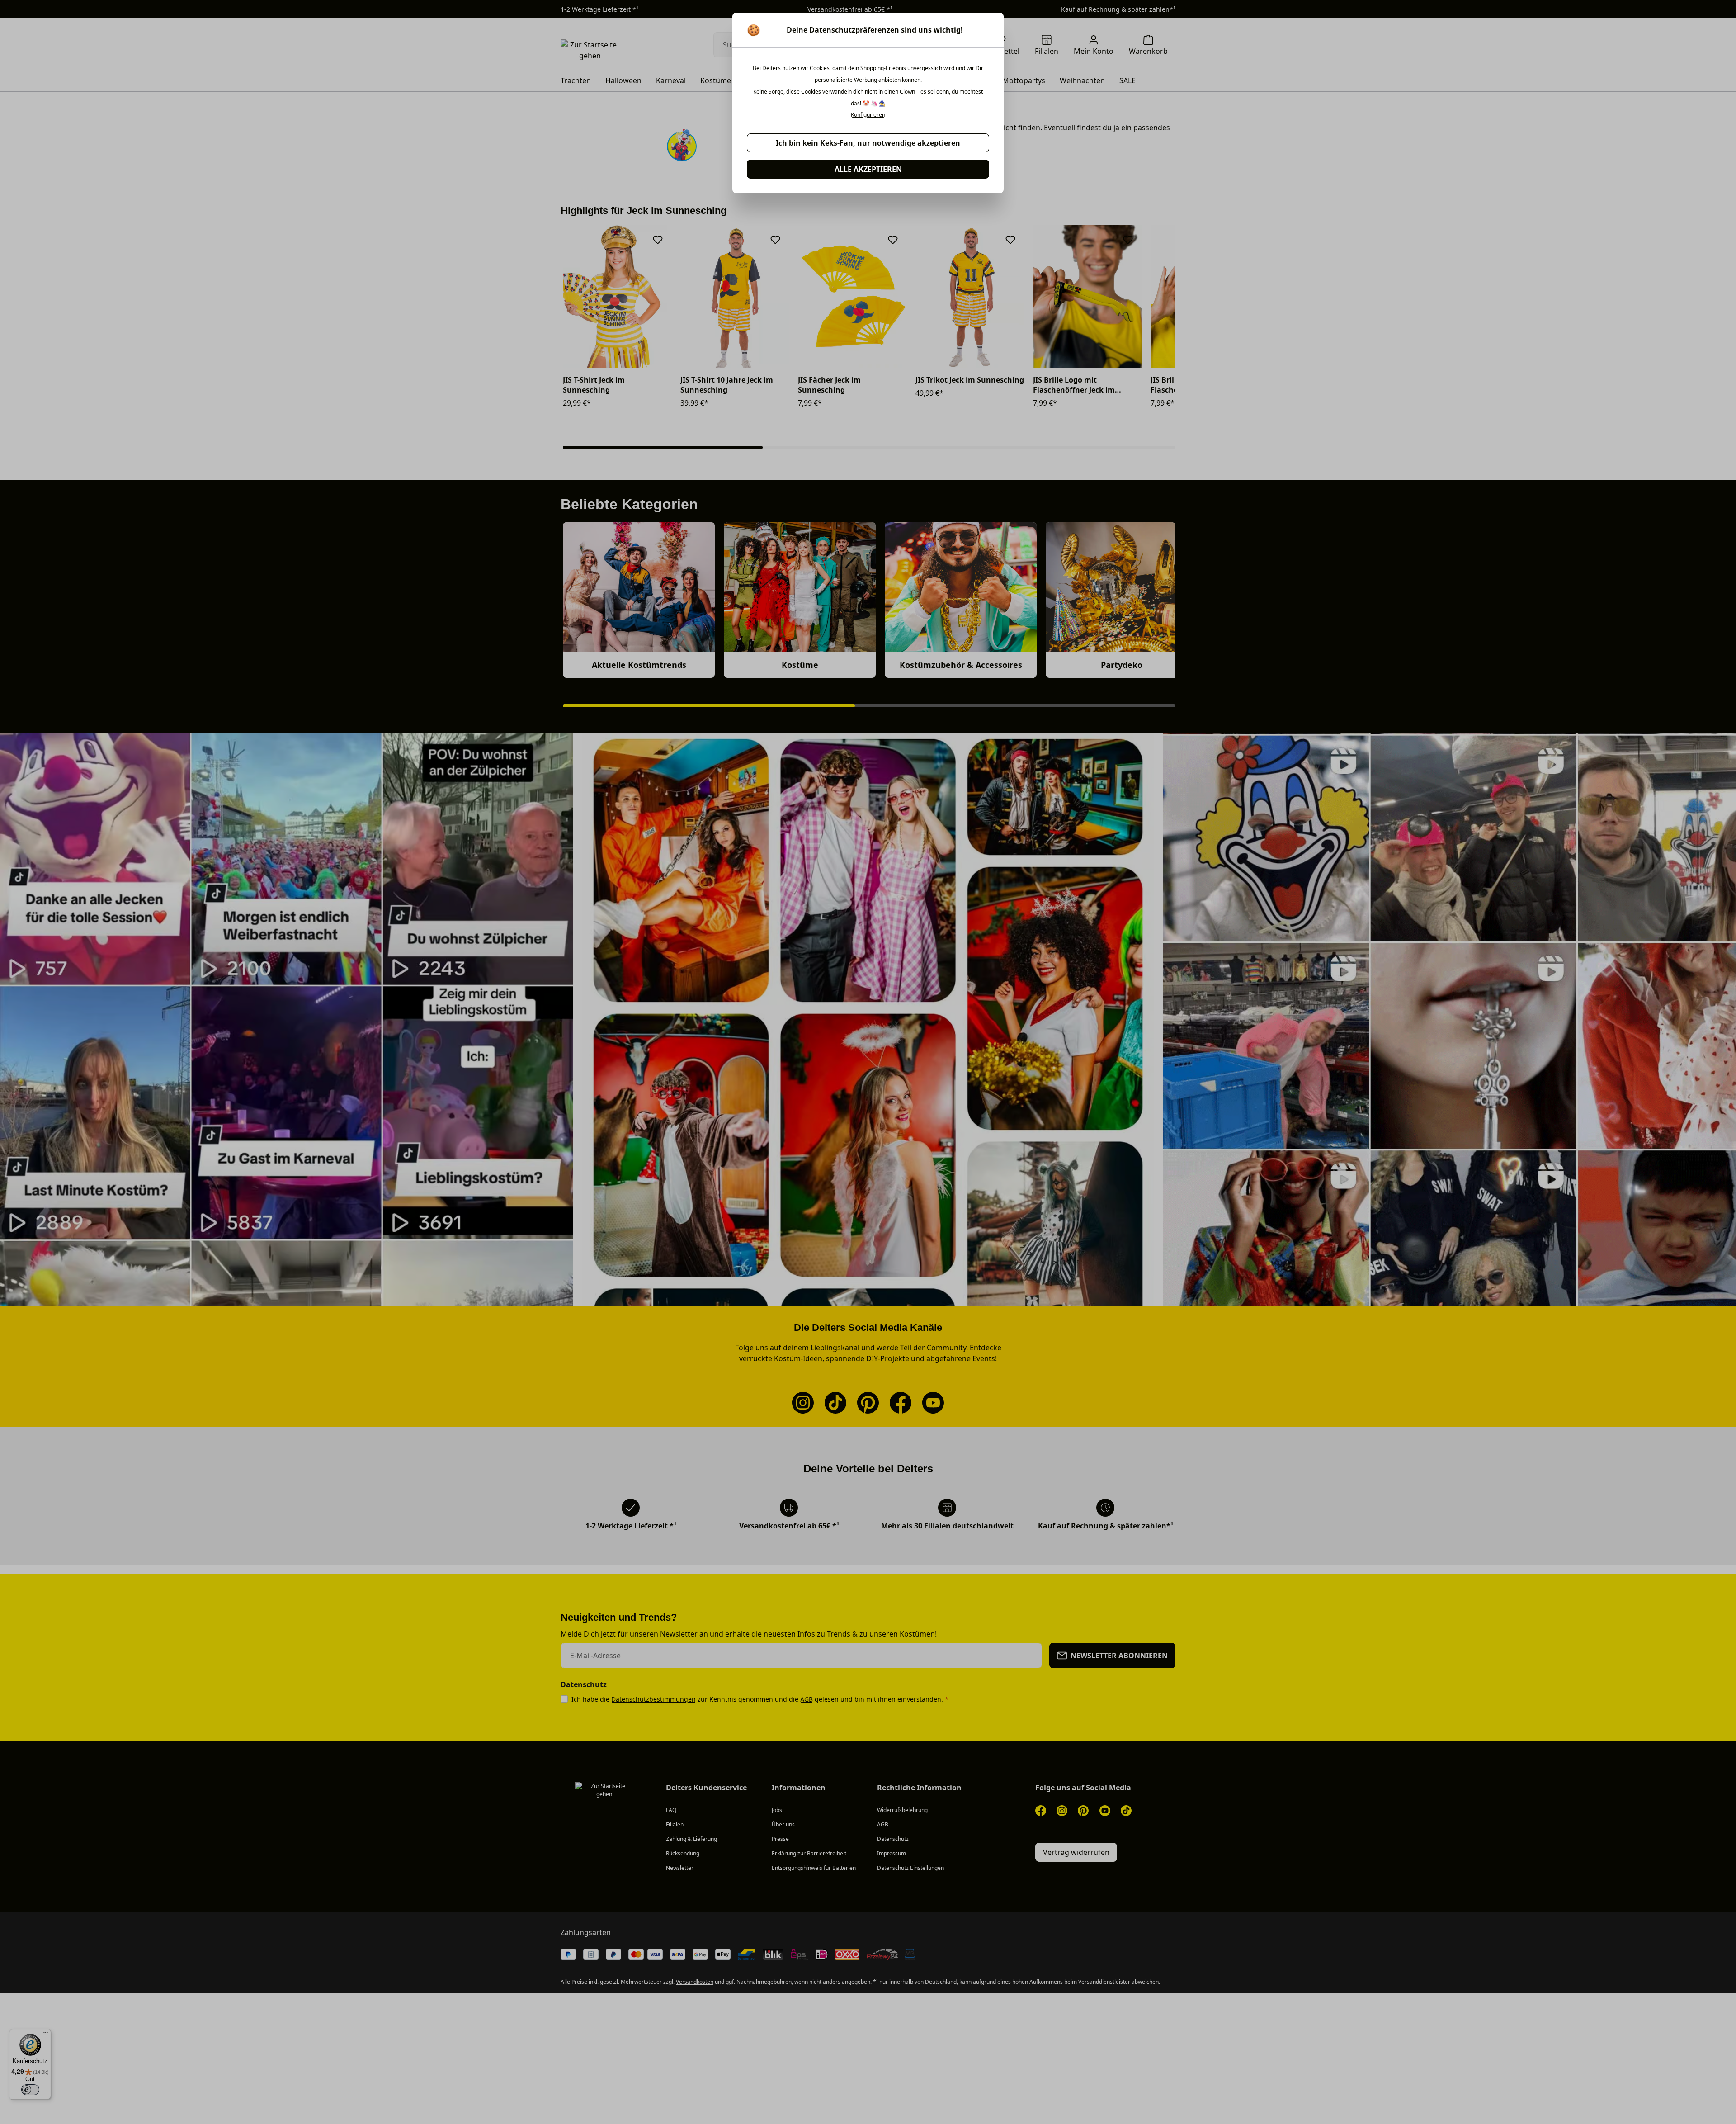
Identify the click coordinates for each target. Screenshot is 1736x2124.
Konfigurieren (868, 115)
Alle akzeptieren (868, 169)
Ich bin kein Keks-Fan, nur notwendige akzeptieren (868, 143)
